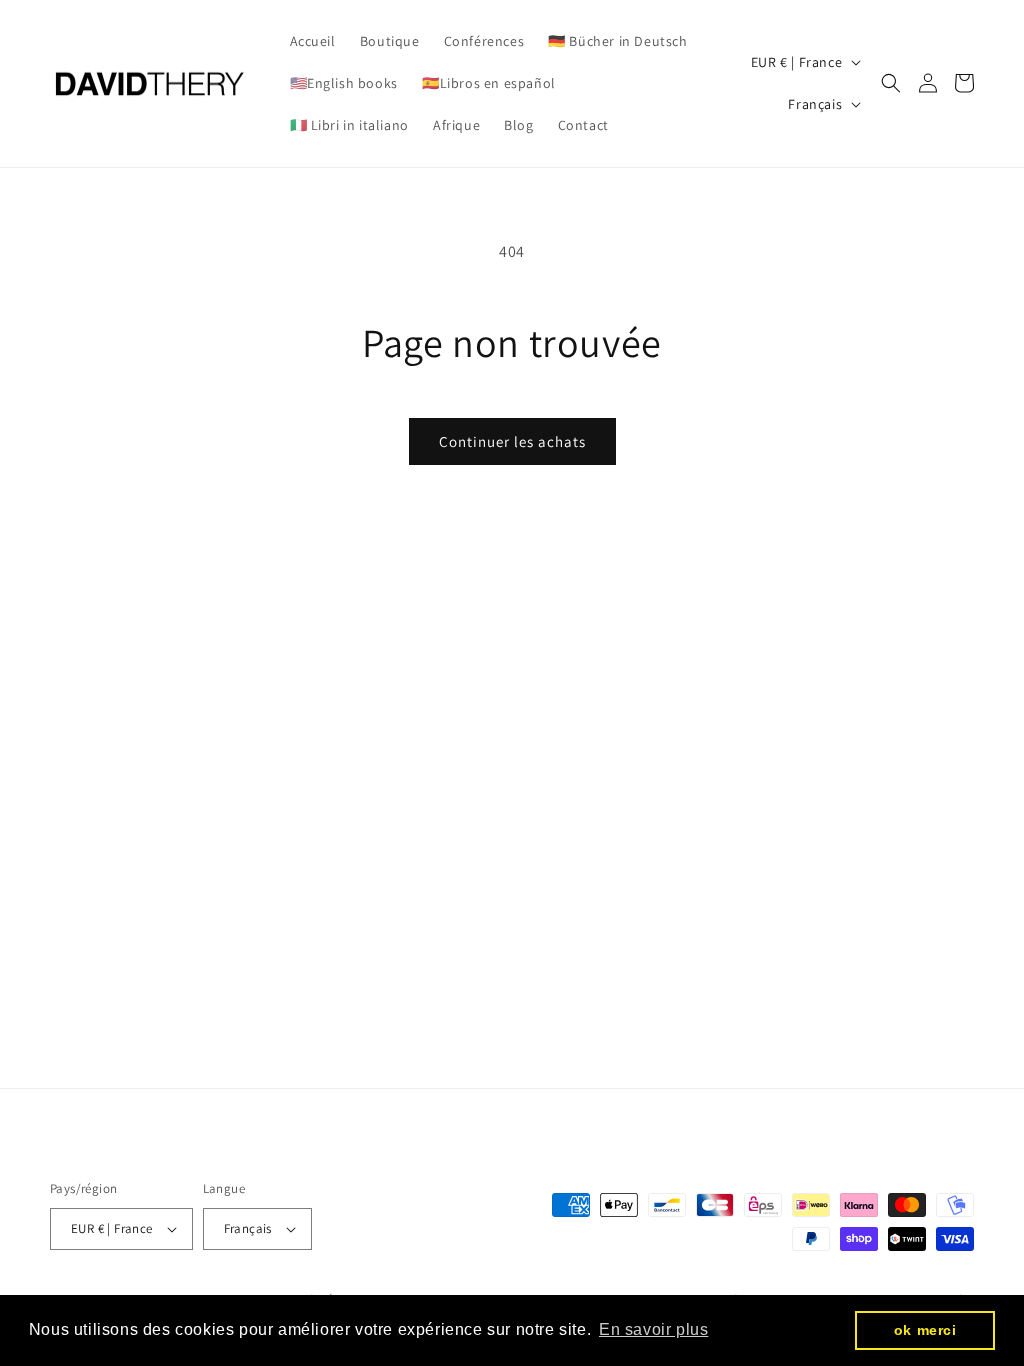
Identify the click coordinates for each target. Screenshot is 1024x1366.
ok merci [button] (925, 1330)
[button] (891, 83)
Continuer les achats (512, 441)
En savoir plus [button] (653, 1329)
